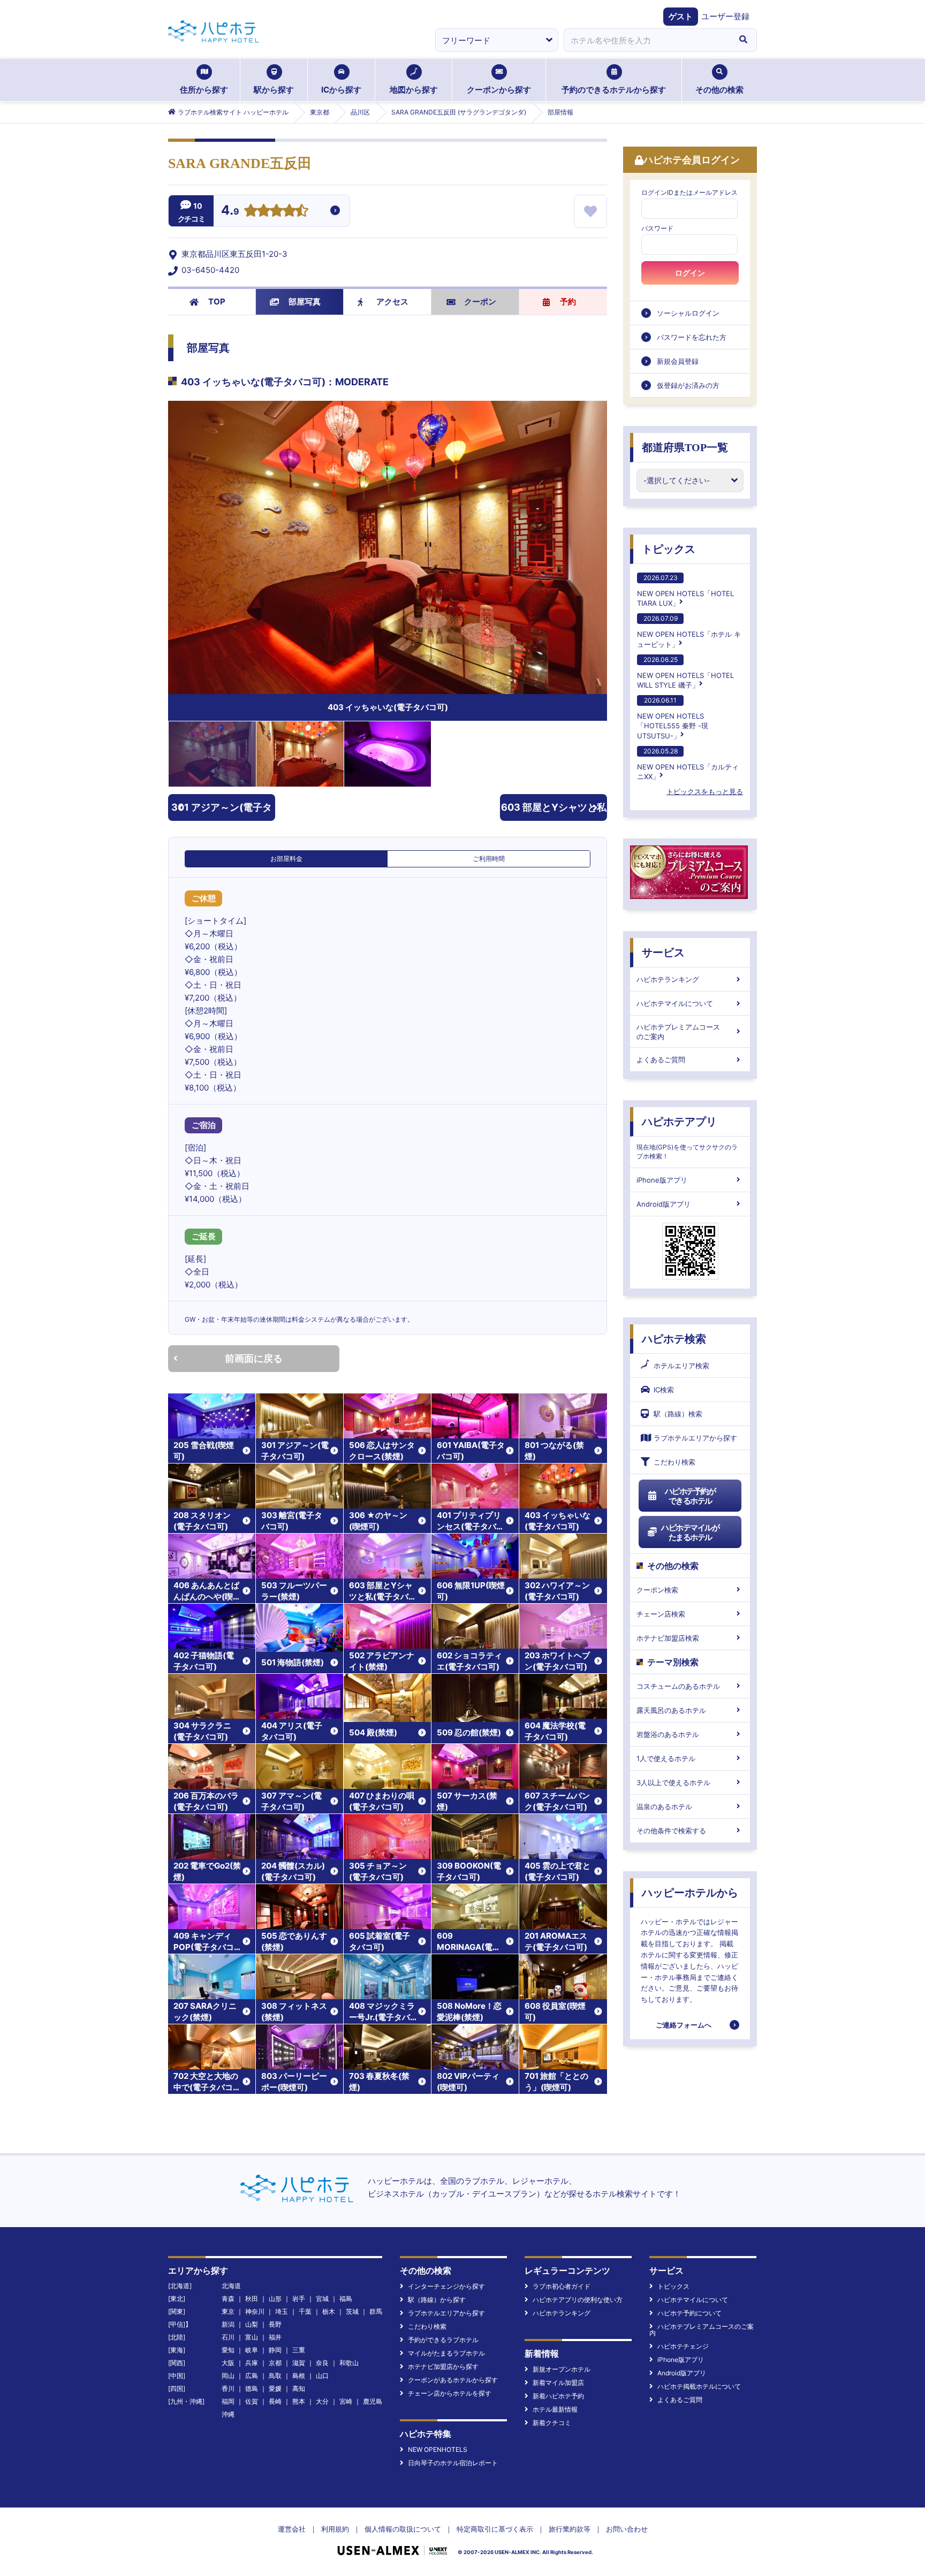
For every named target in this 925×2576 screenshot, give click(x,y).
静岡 (275, 2350)
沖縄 (228, 2414)
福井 (275, 2337)
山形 (275, 2299)
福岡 (228, 2401)
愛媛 (275, 2388)
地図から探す (414, 90)
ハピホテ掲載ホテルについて (699, 2386)
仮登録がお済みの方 (688, 385)
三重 (299, 2350)
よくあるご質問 (661, 1060)
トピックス (669, 549)
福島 (346, 2299)
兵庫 (252, 2363)
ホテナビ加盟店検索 (668, 1638)
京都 (275, 2363)
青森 (228, 2299)
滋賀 (299, 2363)
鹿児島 (373, 2401)
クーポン (480, 302)
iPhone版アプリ (662, 1180)
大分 (322, 2401)
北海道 (231, 2286)
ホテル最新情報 (555, 2409)
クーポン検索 (657, 1590)
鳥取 (275, 2376)
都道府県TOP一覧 (685, 447)
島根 (299, 2376)
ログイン (690, 273)
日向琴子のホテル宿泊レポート (453, 2463)
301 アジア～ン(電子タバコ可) (222, 811)
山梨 (252, 2324)
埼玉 (282, 2311)
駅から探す (274, 90)
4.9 (230, 211)
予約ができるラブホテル (443, 2340)
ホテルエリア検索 (681, 1366)
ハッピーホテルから (690, 1893)
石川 (228, 2337)
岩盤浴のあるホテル (668, 1734)
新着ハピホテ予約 (558, 2396)
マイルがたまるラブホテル (446, 2353)
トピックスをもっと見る (705, 791)
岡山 (228, 2376)
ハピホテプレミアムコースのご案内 (678, 1032)
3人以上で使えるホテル (673, 1782)
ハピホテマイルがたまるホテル (690, 1532)
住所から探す (204, 90)
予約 (568, 302)
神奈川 (255, 2311)
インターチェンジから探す (446, 2286)
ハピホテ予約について (689, 2313)
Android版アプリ (664, 1204)
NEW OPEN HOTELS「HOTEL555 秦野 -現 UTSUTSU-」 (673, 718)
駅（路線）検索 (678, 1414)
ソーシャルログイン (688, 313)
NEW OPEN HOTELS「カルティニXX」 (688, 764)
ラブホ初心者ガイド (562, 2286)
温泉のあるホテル (664, 1807)
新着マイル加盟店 (558, 2383)
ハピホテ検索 (674, 1339)
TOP (217, 302)
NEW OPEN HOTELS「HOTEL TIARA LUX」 (685, 590)
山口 (322, 2376)
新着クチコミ (552, 2423)
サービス (663, 952)
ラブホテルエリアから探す (695, 1438)
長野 (275, 2324)
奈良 (322, 2363)
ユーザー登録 (725, 16)
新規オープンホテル (562, 2369)
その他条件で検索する (671, 1831)
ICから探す (341, 90)
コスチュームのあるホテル (678, 1686)
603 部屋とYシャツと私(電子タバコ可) (554, 811)
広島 (252, 2376)
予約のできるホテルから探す (614, 90)
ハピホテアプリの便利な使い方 (578, 2300)
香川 (228, 2388)
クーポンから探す (499, 90)
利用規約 (335, 2529)
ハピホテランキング (668, 979)
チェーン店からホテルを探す (450, 2393)
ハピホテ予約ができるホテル (690, 1496)
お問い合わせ (627, 2529)
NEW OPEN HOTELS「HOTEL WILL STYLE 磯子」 (685, 672)
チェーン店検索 (661, 1614)
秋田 (252, 2299)
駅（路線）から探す (437, 2300)
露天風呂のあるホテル (671, 1710)
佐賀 (252, 2401)
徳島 (252, 2388)
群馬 (376, 2311)
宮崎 (346, 2401)
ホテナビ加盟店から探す (443, 2367)
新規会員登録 (678, 361)
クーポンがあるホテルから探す (453, 2380)
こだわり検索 (674, 1462)
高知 (299, 2388)
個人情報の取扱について (403, 2529)
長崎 (275, 2401)
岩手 (299, 2299)
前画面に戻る (254, 1358)
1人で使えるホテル (666, 1758)
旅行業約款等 (570, 2529)
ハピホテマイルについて (675, 1003)
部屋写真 (305, 302)
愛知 (228, 2350)
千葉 (305, 2311)
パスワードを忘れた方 (692, 337)
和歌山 (349, 2363)
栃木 (329, 2311)
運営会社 (292, 2529)
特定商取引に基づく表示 (495, 2529)
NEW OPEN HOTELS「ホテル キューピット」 (689, 631)
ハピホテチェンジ (683, 2346)
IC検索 (664, 1390)
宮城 (322, 2299)
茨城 (352, 2311)
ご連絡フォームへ (684, 2025)
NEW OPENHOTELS (438, 2449)
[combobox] (647, 40)
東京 (228, 2311)
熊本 (299, 2401)
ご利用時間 (489, 859)
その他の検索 (719, 90)
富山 (252, 2337)
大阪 (228, 2363)
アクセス (392, 302)
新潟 (228, 2324)
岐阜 (252, 2350)
